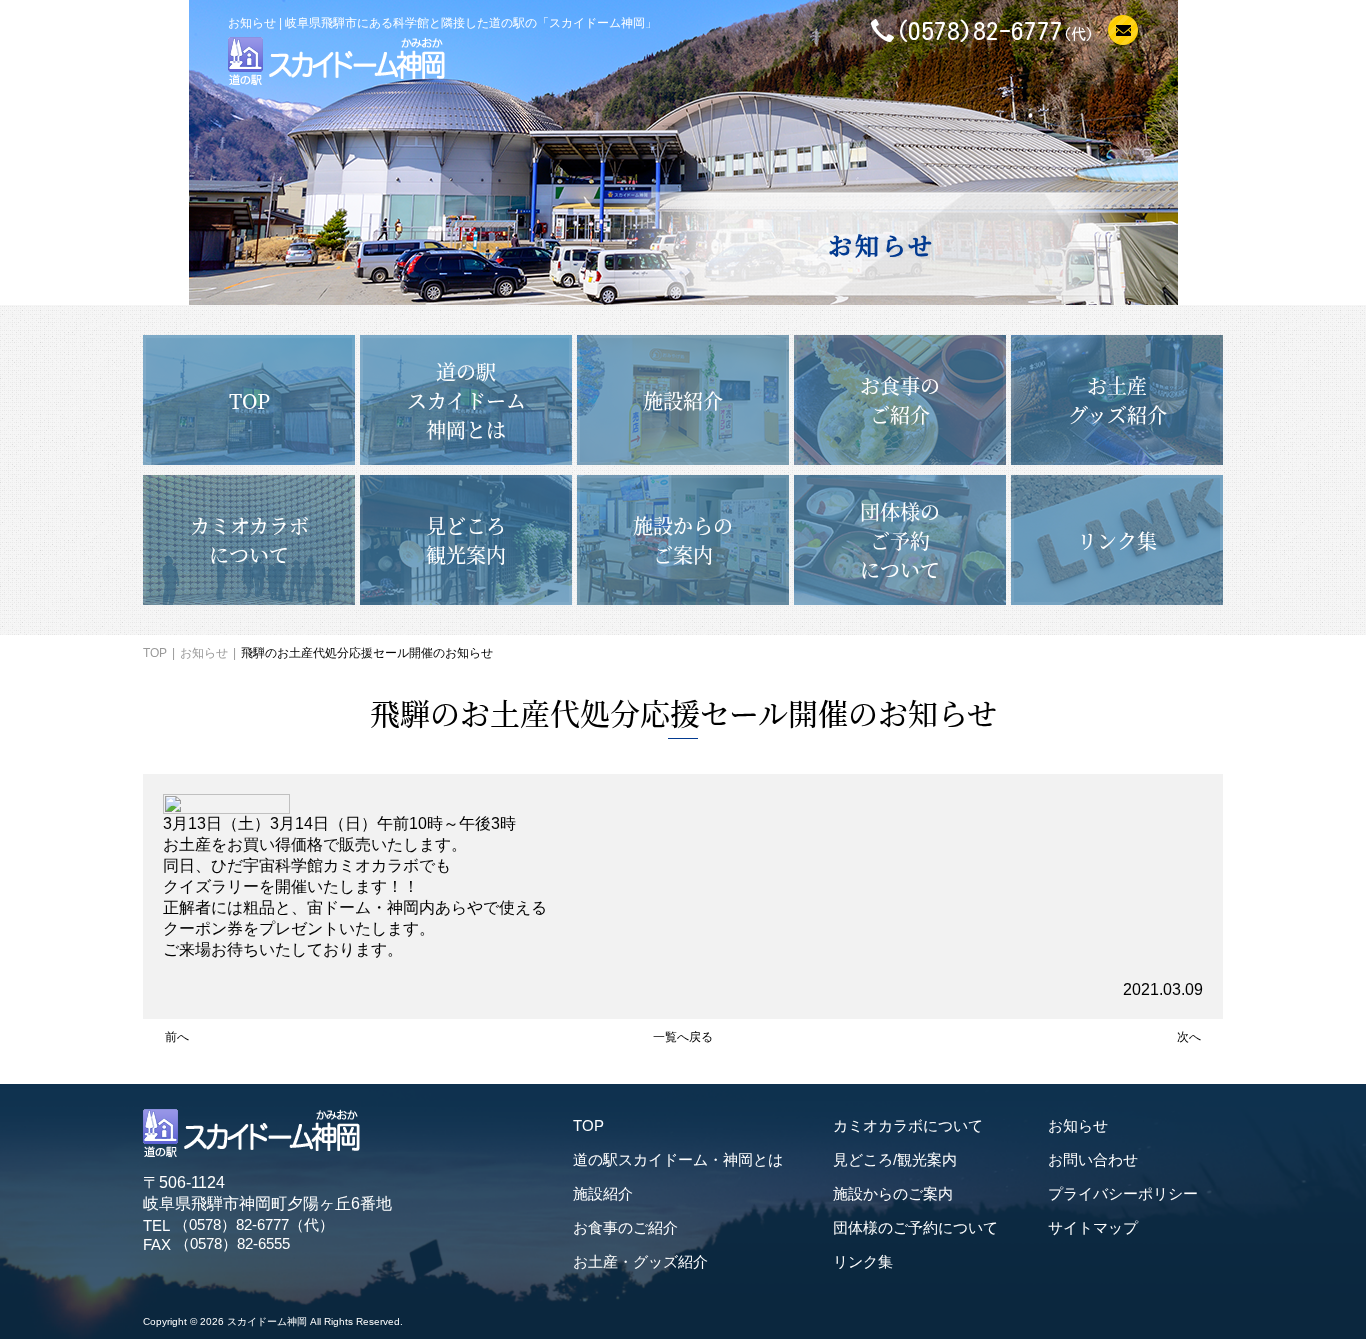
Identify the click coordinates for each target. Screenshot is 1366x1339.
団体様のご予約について (915, 1227)
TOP (155, 653)
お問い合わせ (1093, 1159)
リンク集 (863, 1261)
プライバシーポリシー (1123, 1193)
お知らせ (204, 653)
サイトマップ (1093, 1227)
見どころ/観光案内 (895, 1159)
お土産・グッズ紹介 (640, 1261)
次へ (1189, 1037)
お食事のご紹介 (625, 1227)
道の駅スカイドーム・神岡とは (678, 1159)
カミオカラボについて (908, 1125)
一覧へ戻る (683, 1037)
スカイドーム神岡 (267, 1321)
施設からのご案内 (893, 1193)
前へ (177, 1037)
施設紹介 (603, 1193)
